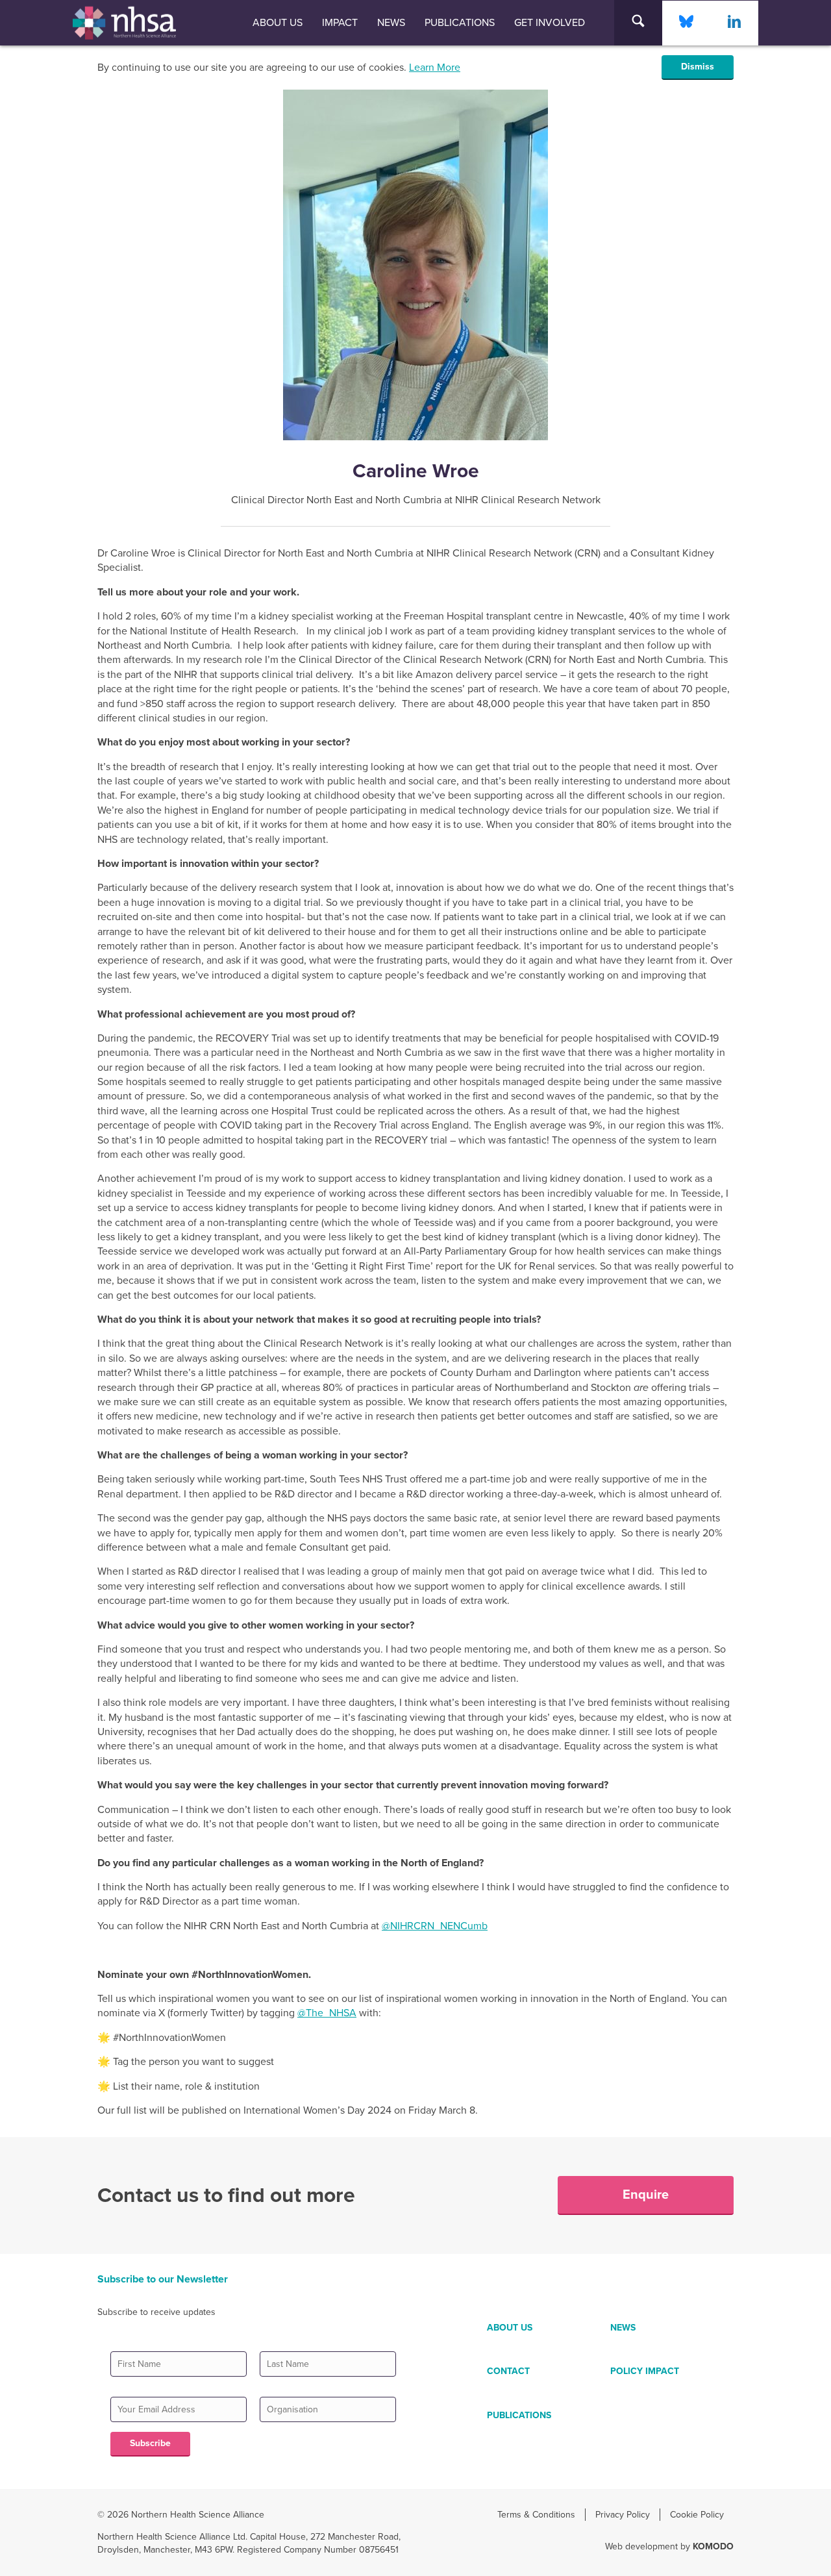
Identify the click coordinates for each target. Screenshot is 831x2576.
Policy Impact (645, 2371)
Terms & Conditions (536, 2515)
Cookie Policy (697, 2515)
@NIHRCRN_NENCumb (435, 1926)
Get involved (550, 23)
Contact (508, 2371)
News (391, 23)
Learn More (435, 68)
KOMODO (713, 2546)
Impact (340, 23)
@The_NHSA (327, 2013)
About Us (278, 23)
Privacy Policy (623, 2515)
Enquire (646, 2195)
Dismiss (698, 67)
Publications (460, 23)
